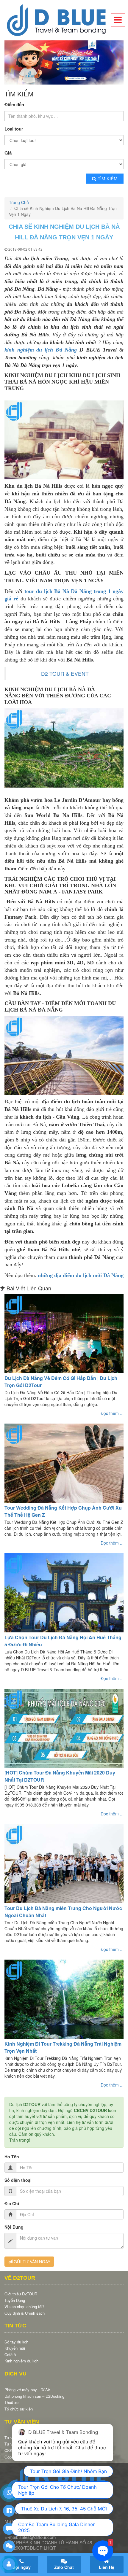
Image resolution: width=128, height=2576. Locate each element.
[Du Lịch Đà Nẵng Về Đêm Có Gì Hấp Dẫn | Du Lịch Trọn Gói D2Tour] (64, 1332)
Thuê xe (11, 2401)
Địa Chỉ (12, 2202)
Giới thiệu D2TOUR (21, 2292)
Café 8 (10, 2353)
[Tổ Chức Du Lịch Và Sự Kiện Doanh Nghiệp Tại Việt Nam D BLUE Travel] (64, 20)
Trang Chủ (19, 201)
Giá (8, 151)
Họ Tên (12, 2155)
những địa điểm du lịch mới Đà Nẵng (81, 1273)
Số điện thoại (18, 2178)
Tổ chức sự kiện (19, 2407)
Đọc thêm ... (112, 1411)
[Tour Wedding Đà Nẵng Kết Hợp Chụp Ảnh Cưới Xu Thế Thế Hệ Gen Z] (64, 1461)
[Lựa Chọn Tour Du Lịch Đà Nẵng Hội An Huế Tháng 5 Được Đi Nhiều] (64, 1591)
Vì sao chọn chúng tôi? (24, 2305)
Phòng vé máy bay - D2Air (27, 2388)
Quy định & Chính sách (25, 2311)
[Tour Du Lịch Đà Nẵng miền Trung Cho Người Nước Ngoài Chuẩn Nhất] (64, 1862)
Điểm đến (14, 103)
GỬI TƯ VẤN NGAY (31, 2260)
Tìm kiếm (108, 177)
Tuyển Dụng (15, 2298)
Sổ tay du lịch (16, 2340)
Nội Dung (14, 2225)
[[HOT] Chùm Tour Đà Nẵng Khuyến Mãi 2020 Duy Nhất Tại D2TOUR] (64, 1727)
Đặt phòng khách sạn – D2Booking (34, 2394)
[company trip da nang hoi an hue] (64, 62)
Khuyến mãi (15, 2346)
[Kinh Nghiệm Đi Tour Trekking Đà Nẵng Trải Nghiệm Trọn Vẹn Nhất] (64, 1997)
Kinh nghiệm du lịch (21, 2359)
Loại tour (14, 127)
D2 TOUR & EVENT (65, 672)
